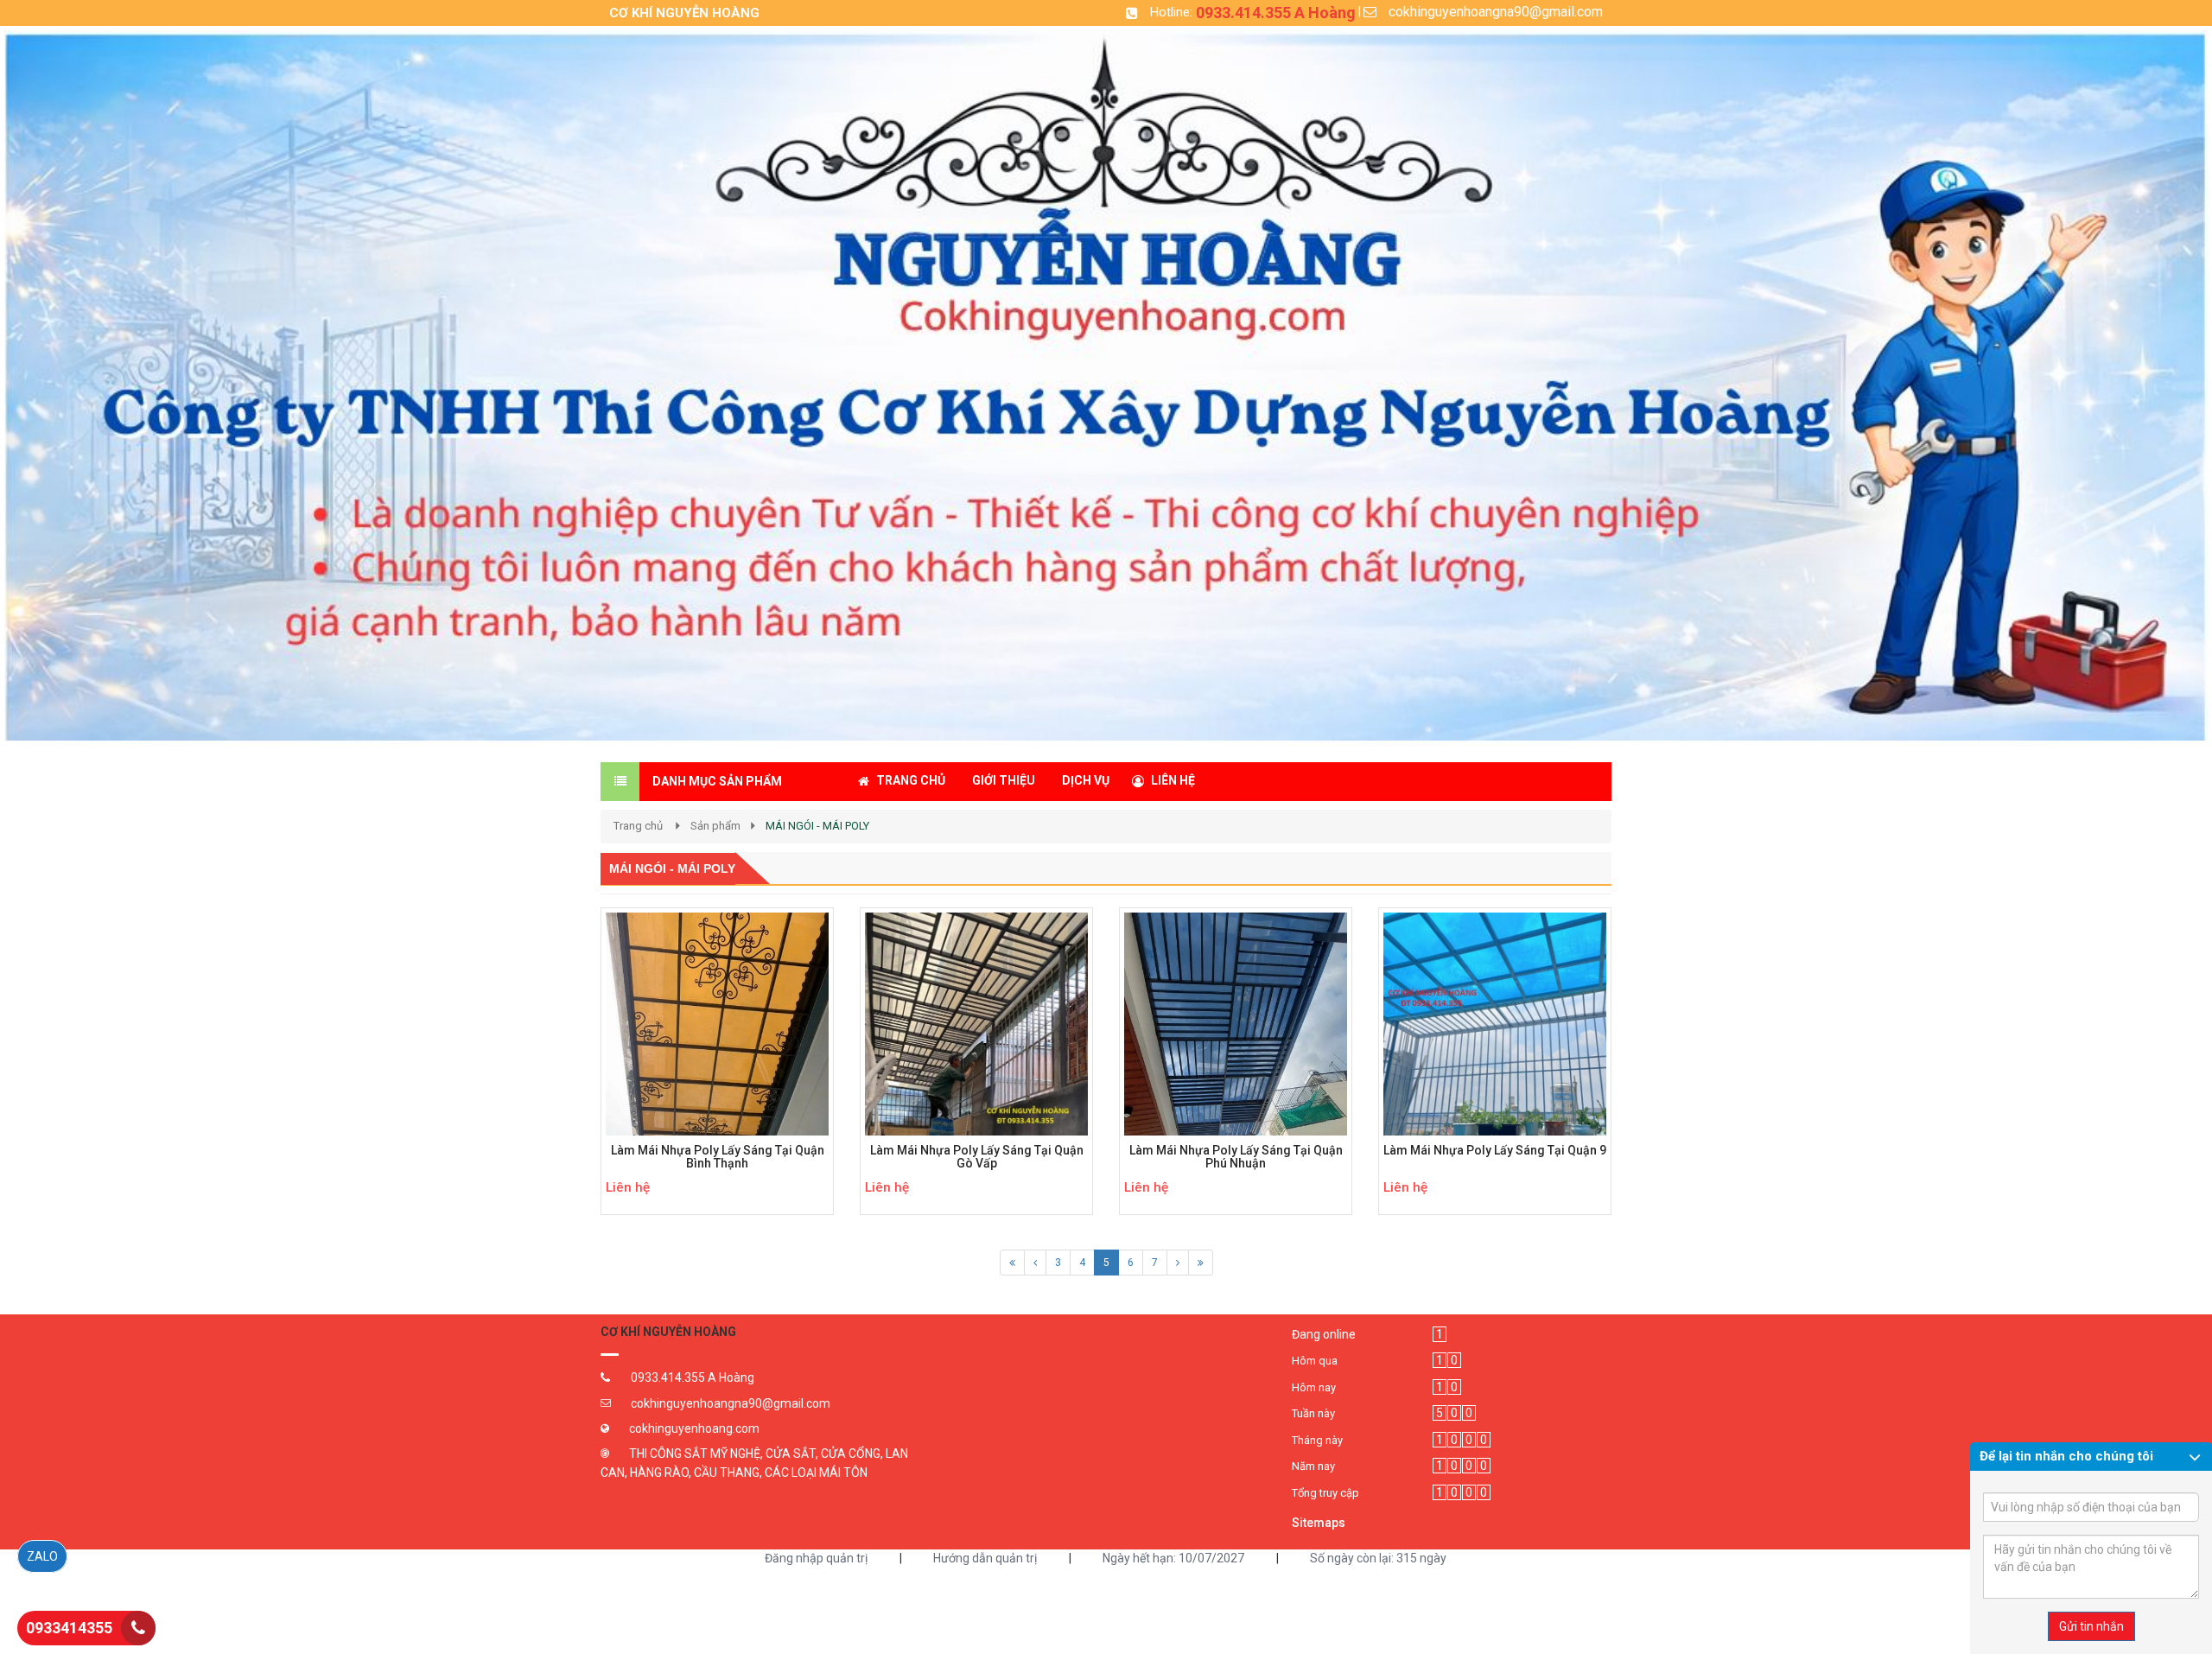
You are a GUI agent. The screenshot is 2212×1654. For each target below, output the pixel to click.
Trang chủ (638, 826)
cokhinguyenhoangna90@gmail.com (1496, 12)
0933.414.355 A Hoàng (1276, 13)
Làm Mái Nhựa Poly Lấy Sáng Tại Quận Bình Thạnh (718, 1157)
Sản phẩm (715, 826)
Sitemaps (1319, 1523)
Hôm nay (1314, 1387)
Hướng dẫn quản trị (985, 1558)
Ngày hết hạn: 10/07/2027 (1173, 1558)
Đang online (1324, 1334)
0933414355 (69, 1628)
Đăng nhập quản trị (816, 1558)
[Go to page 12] (1035, 1263)
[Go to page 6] (1012, 1263)
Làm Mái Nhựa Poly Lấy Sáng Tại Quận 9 (1495, 1151)
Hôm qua (1315, 1361)
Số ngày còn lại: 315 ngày (1378, 1558)
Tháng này (1317, 1440)
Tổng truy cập (1325, 1493)
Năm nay (1313, 1466)
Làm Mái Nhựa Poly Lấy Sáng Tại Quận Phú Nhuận (1236, 1157)
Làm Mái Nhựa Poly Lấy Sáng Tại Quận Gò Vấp (977, 1157)
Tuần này (1313, 1413)
